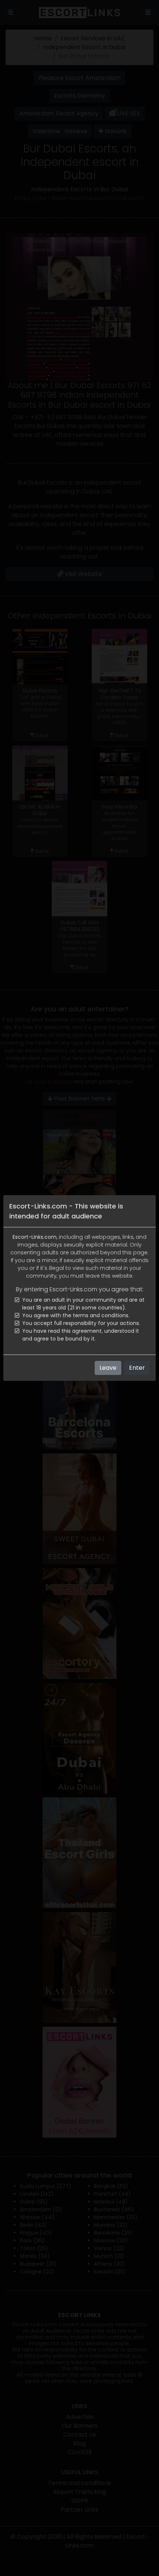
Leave (108, 1368)
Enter (137, 1368)
